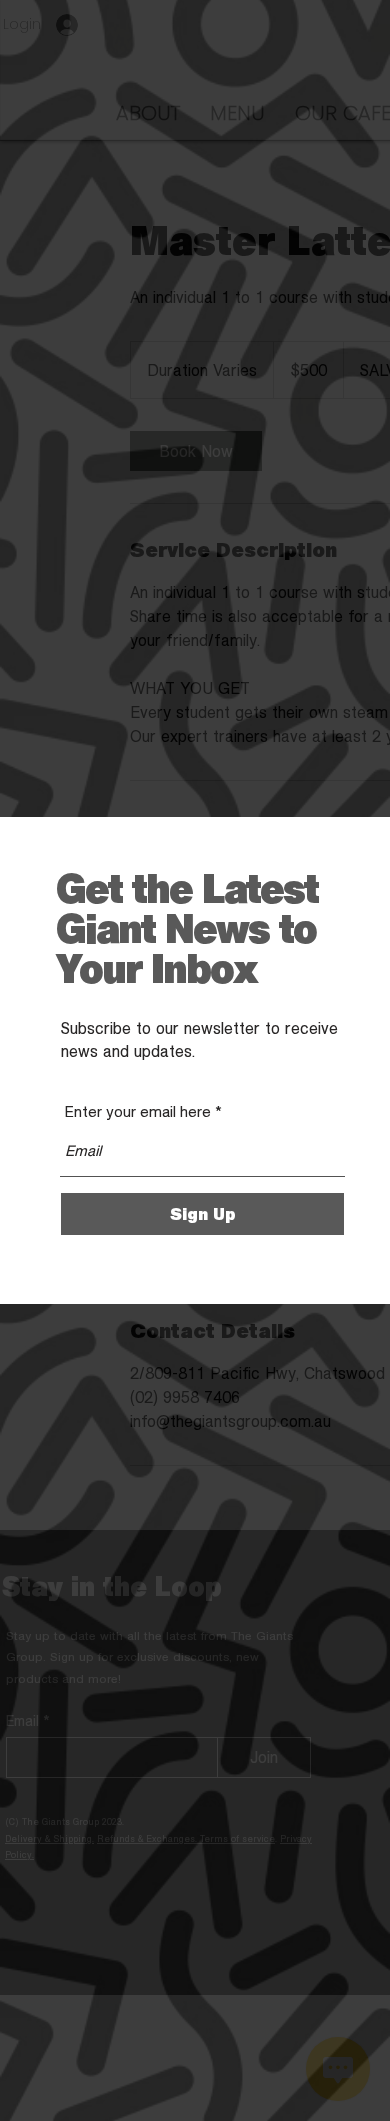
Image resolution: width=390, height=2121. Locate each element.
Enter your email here (138, 1111)
